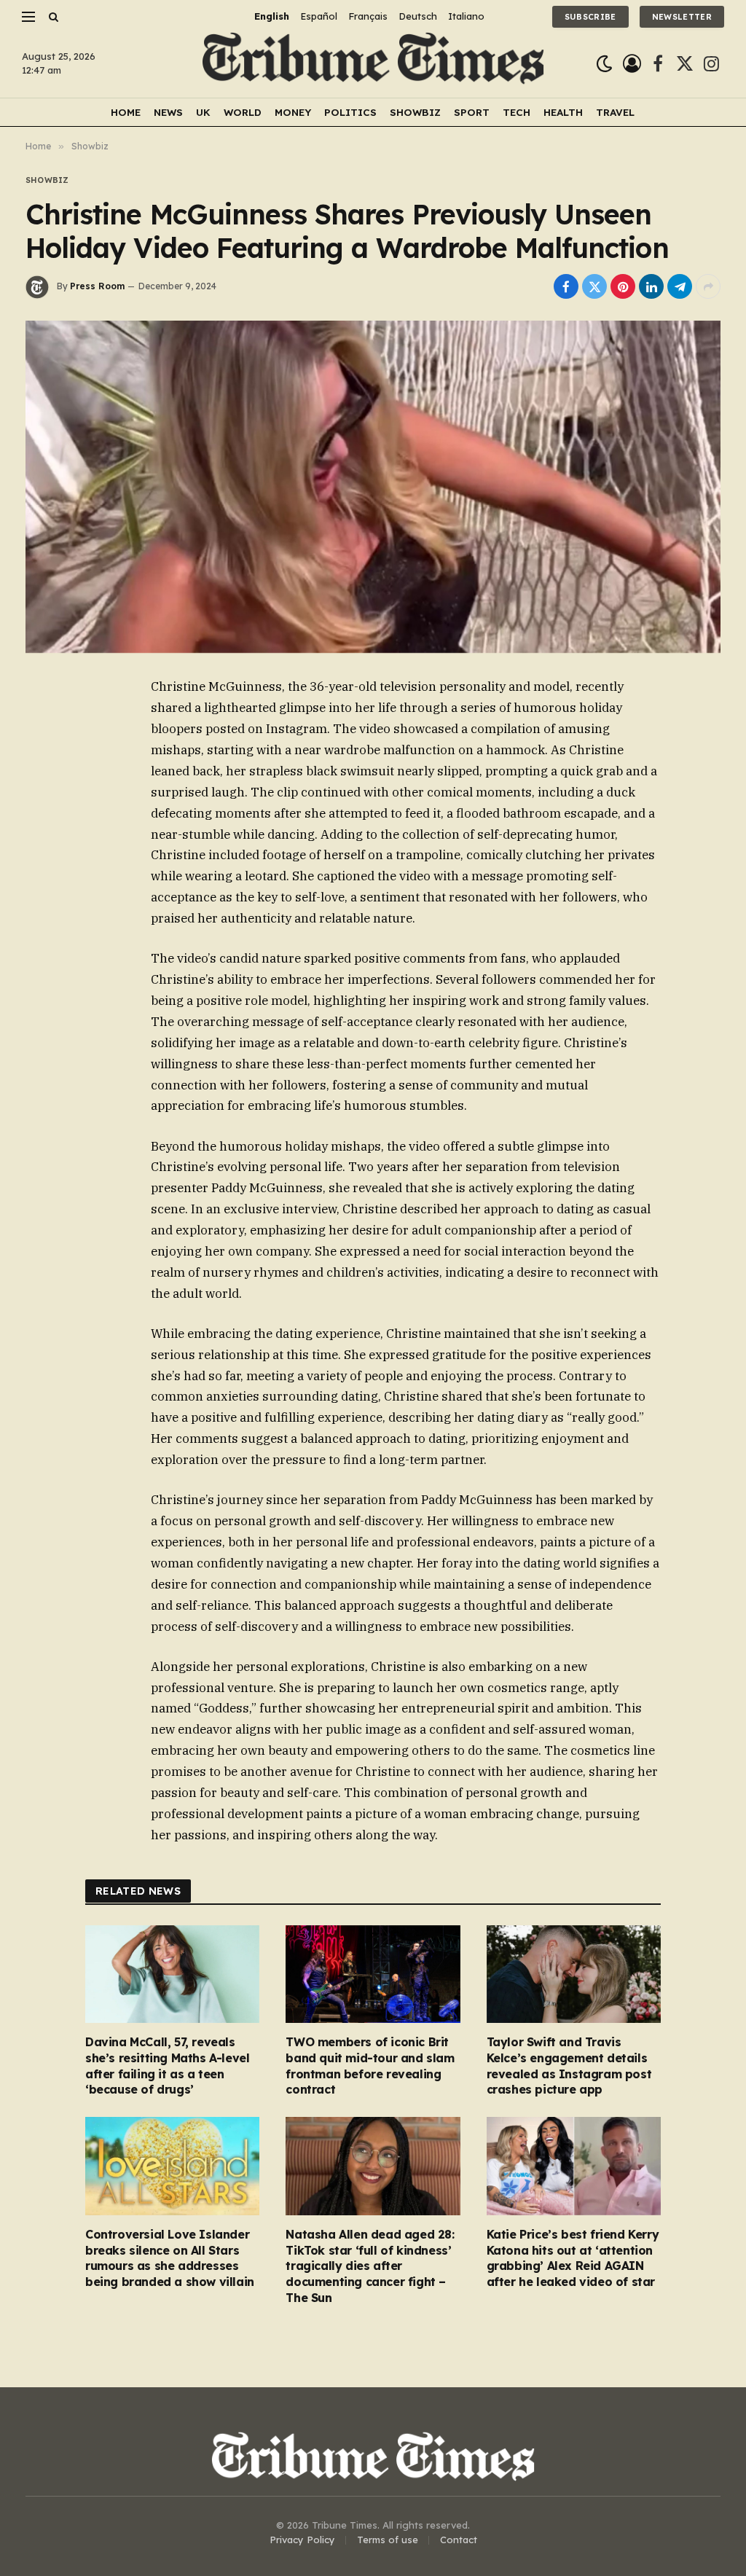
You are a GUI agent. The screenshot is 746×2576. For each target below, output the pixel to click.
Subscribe (590, 17)
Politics (350, 112)
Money (293, 112)
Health (563, 112)
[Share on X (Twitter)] (594, 286)
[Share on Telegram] (680, 286)
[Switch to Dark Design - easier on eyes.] (604, 64)
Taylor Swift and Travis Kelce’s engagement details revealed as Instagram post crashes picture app (569, 2066)
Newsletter (682, 17)
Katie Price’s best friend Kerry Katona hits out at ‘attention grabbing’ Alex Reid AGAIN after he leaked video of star (573, 2258)
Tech (517, 112)
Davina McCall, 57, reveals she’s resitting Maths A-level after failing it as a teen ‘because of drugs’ (167, 2066)
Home (126, 112)
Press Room (97, 286)
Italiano (466, 16)
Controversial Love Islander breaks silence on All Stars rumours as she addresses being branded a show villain (170, 2258)
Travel (615, 112)
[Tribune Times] (373, 64)
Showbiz (415, 112)
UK (203, 112)
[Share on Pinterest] (623, 286)
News (168, 112)
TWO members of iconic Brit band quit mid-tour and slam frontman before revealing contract (370, 2066)
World (243, 112)
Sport (472, 112)
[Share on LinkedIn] (651, 286)
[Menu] (28, 16)
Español (319, 16)
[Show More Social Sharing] (708, 286)
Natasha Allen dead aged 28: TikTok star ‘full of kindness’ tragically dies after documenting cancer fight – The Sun (370, 2266)
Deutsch (418, 16)
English (272, 16)
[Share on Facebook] (566, 286)
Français (368, 16)
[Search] (52, 16)
